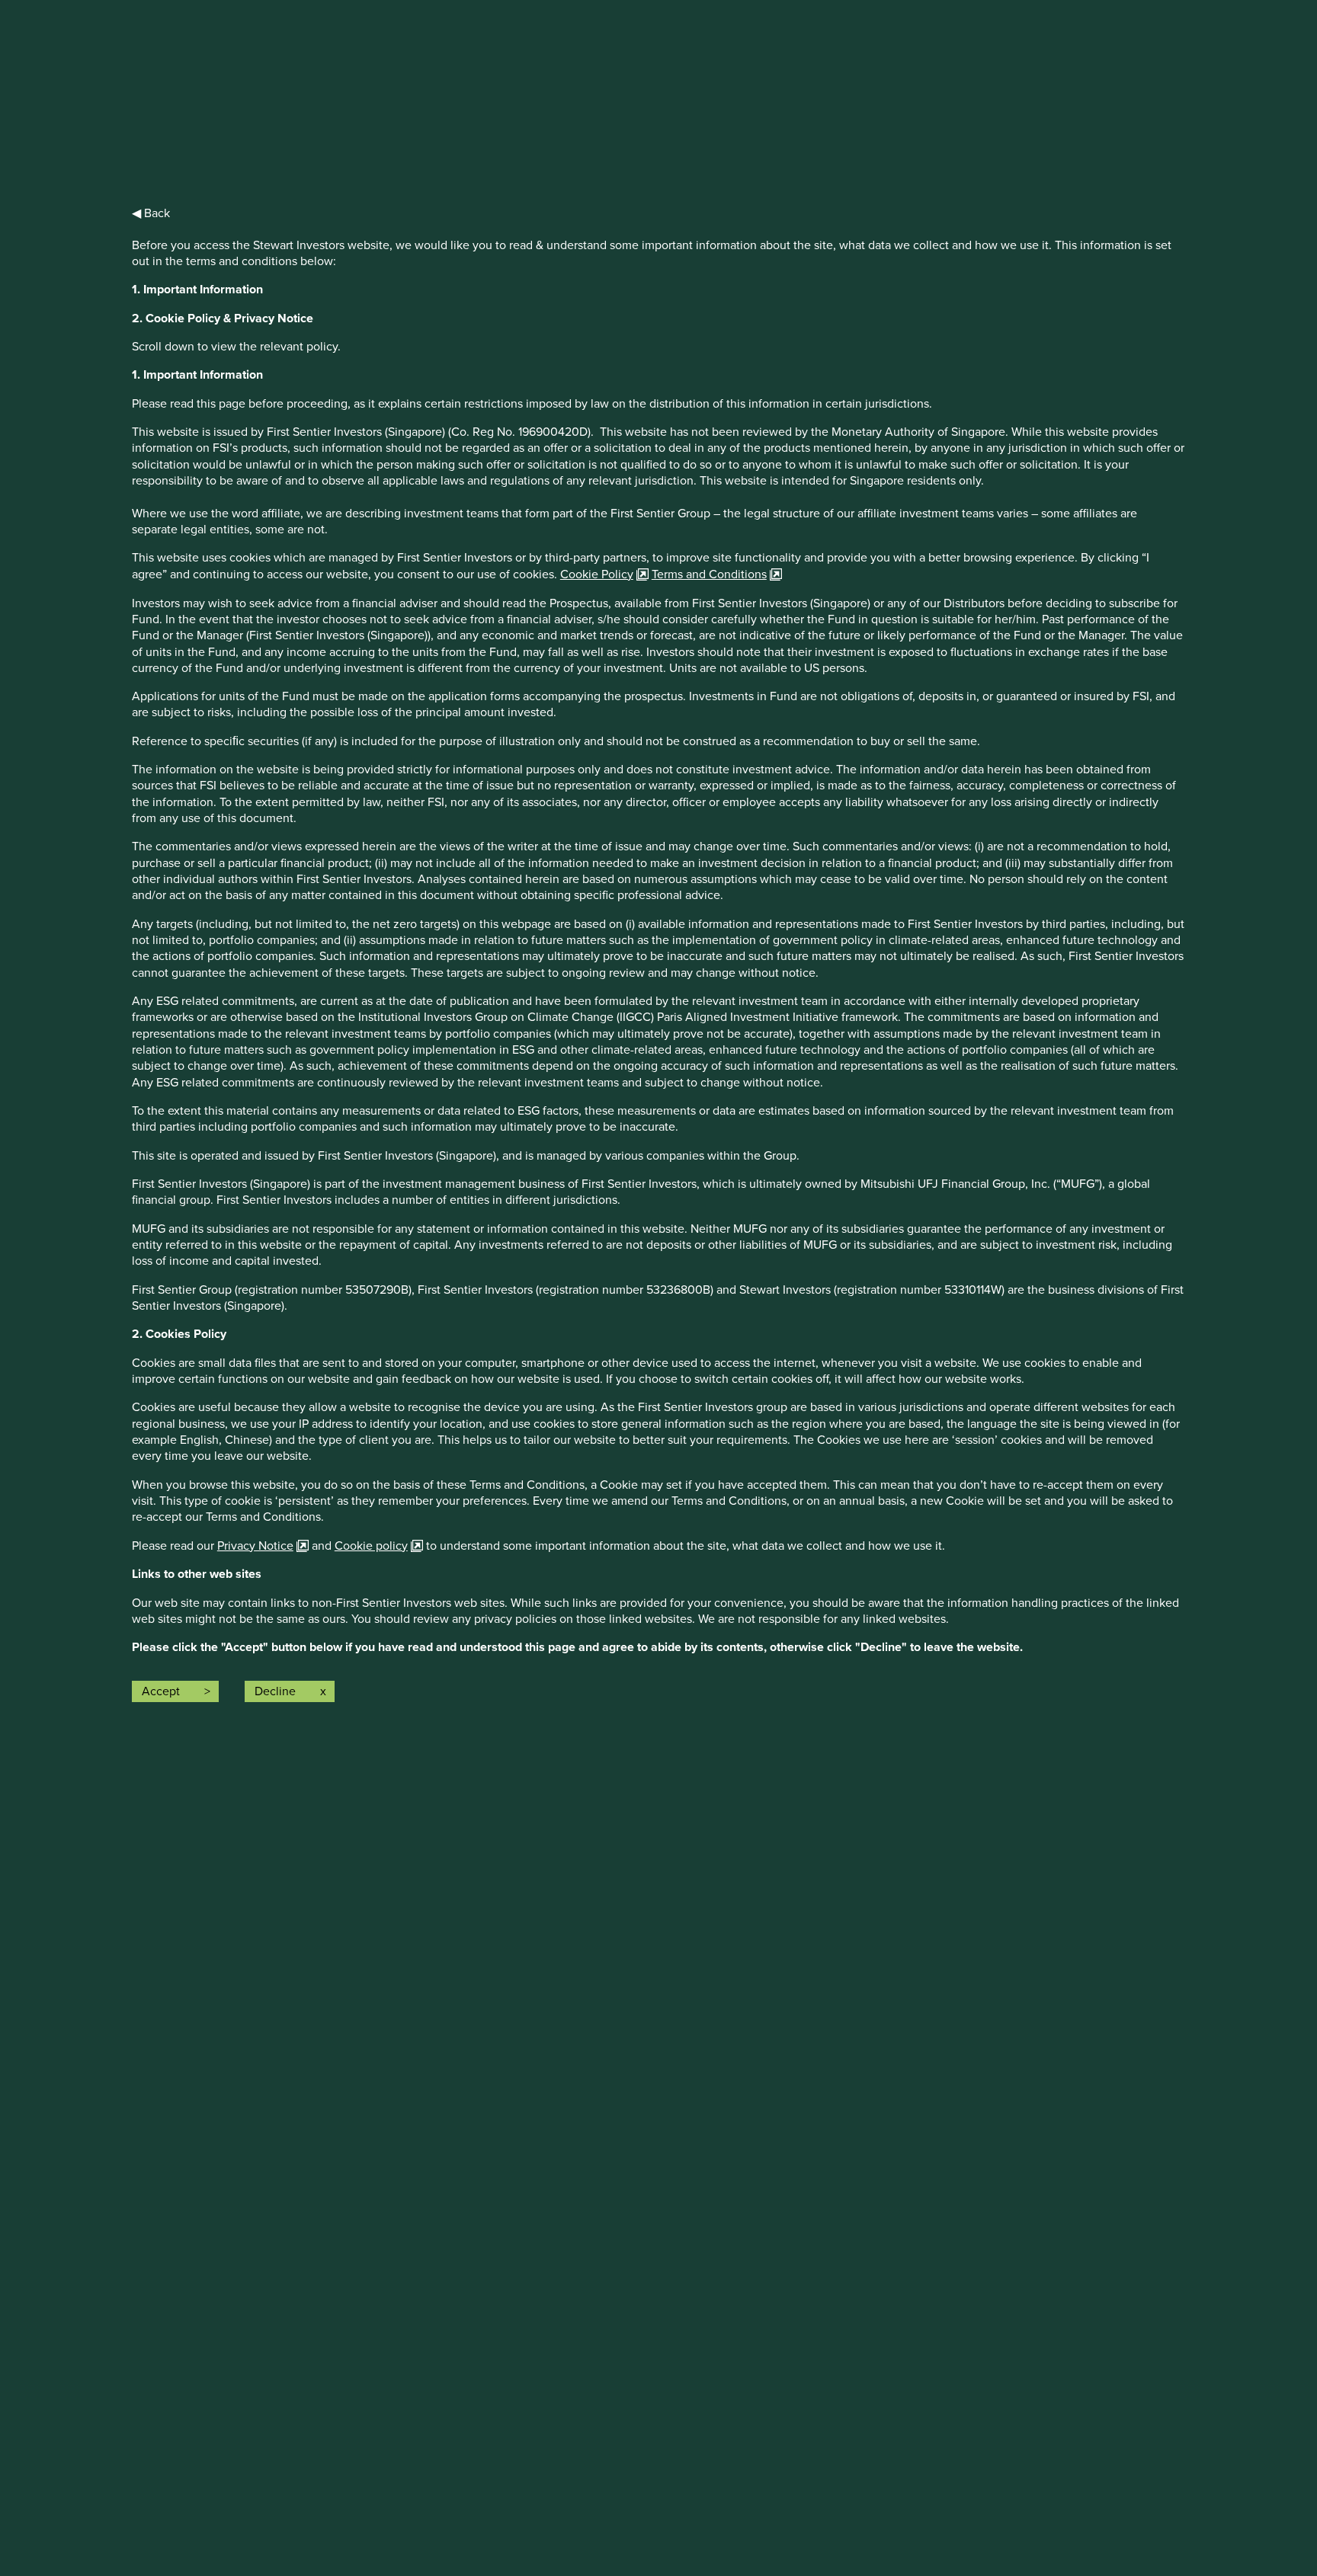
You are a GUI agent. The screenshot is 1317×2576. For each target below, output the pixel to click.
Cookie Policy (597, 574)
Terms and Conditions (709, 574)
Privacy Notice (255, 1546)
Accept (161, 1691)
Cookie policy (371, 1546)
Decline (275, 1691)
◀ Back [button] (151, 213)
